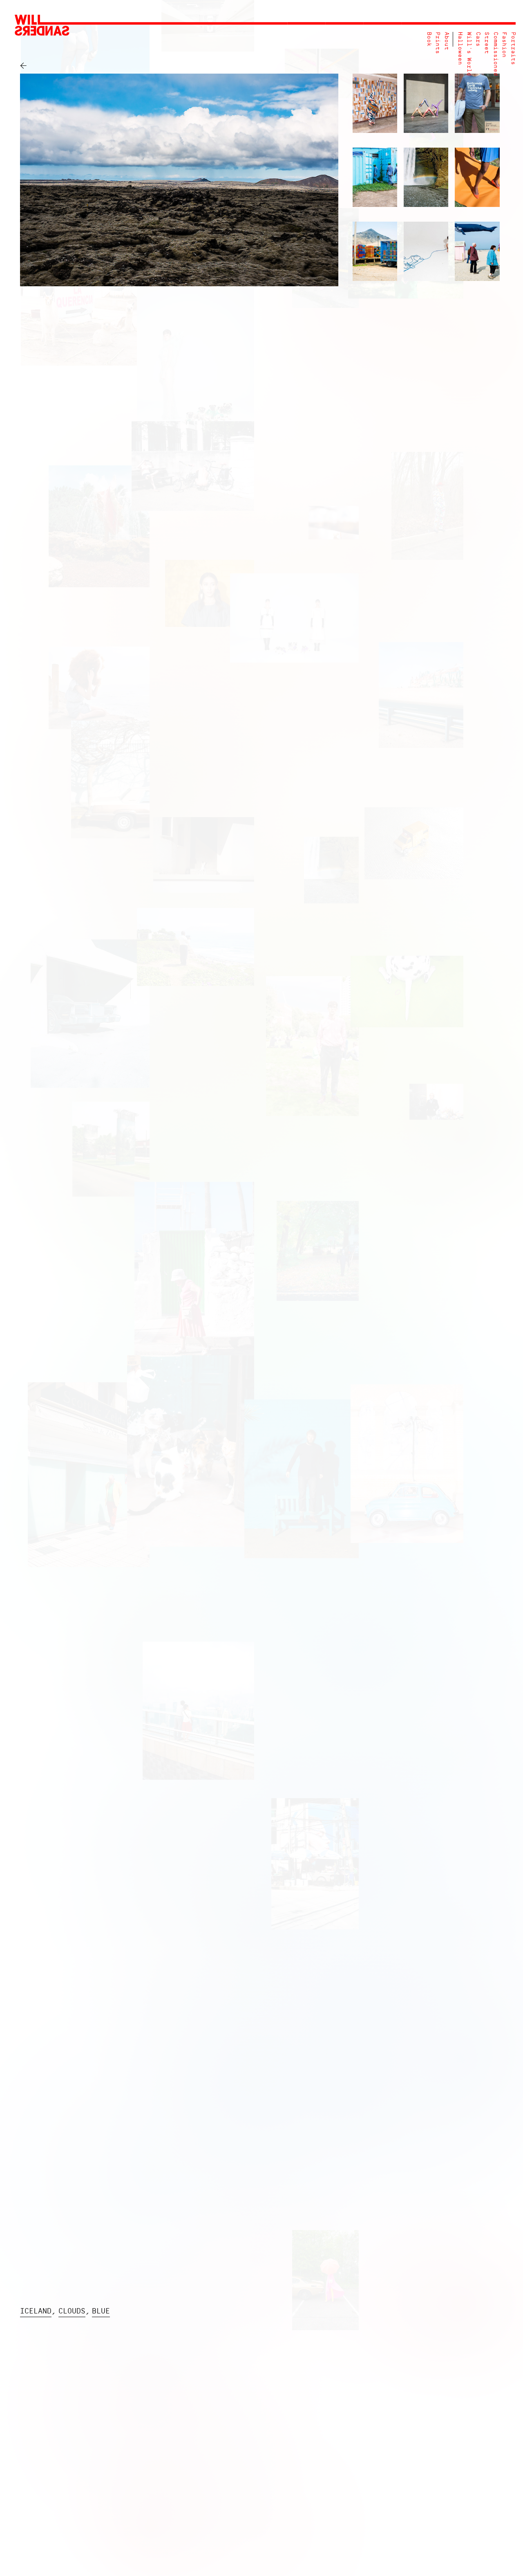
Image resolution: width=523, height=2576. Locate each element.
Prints (437, 43)
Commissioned (495, 54)
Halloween (460, 48)
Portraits (513, 48)
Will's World (469, 54)
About (446, 41)
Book (429, 39)
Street (486, 43)
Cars (478, 39)
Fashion (504, 45)
